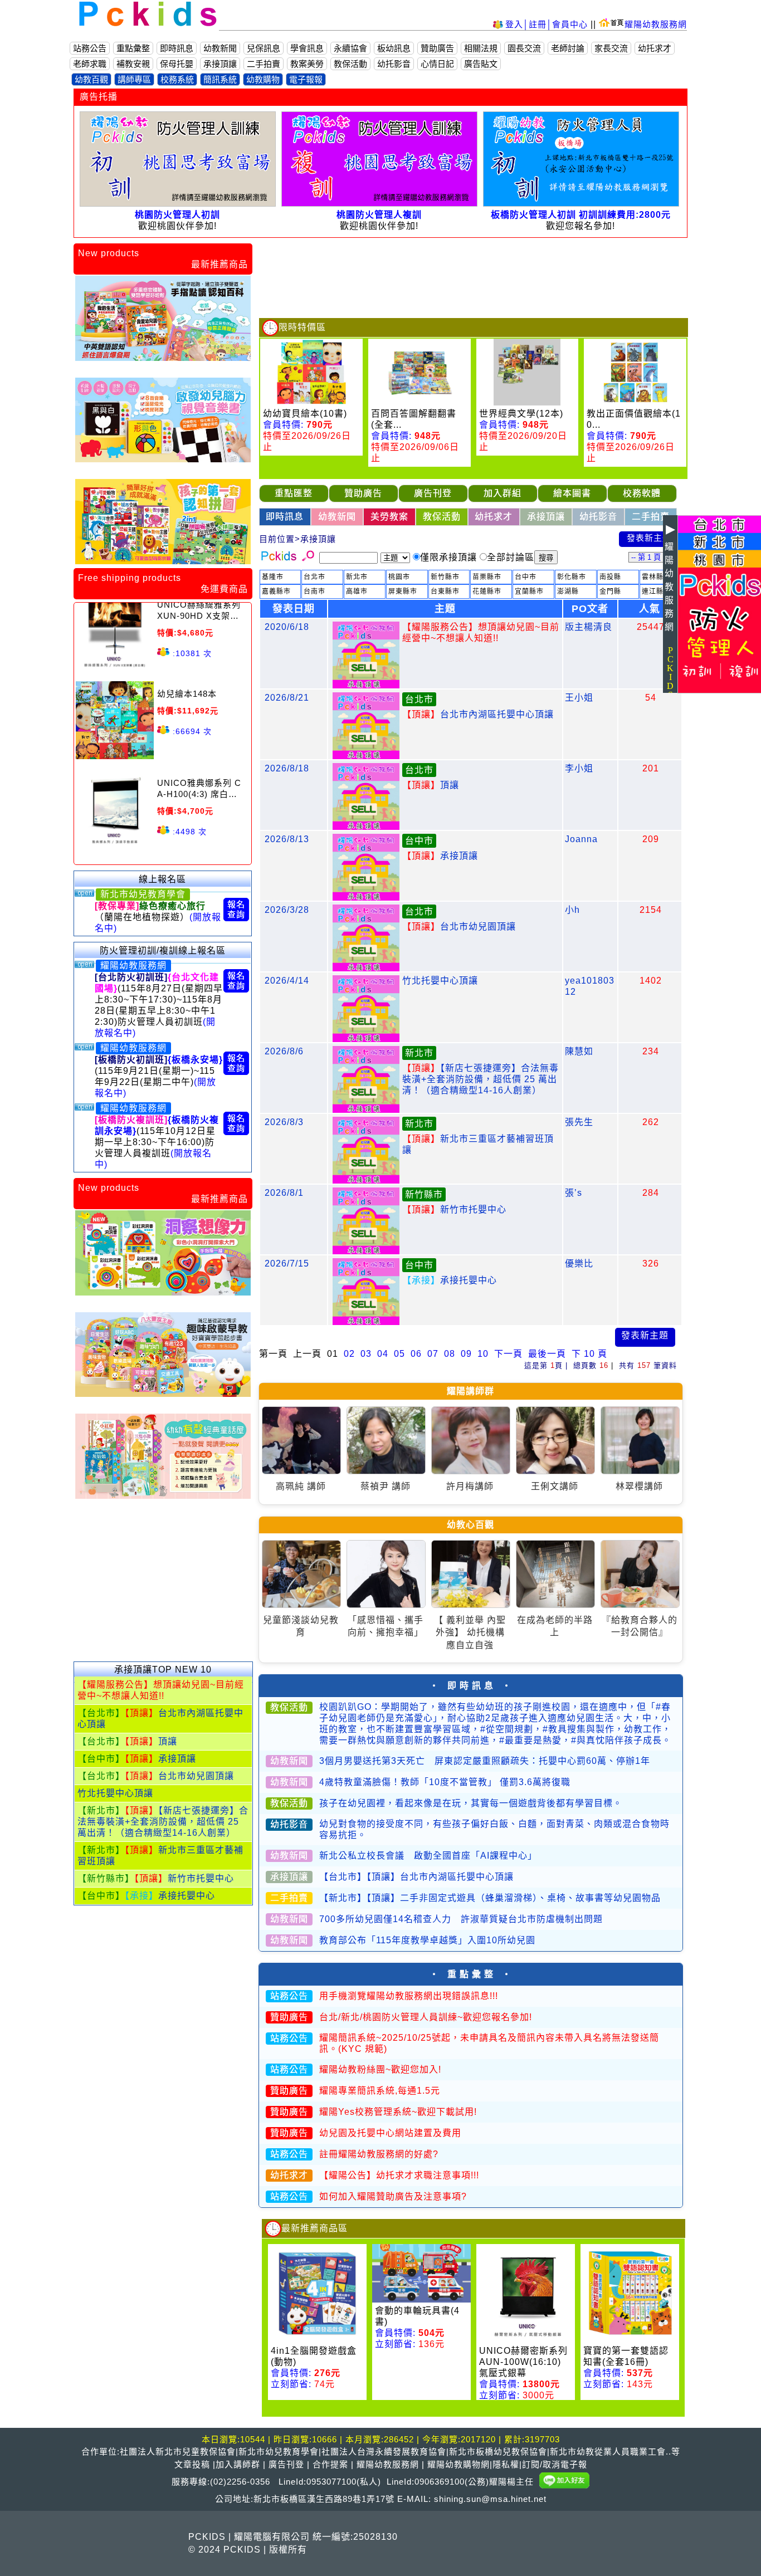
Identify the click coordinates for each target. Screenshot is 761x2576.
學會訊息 (307, 48)
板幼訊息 (394, 48)
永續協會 (350, 48)
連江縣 (653, 592)
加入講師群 (238, 2464)
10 (483, 1354)
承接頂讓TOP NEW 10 (163, 1670)
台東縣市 (445, 592)
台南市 (314, 592)
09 (466, 1354)
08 (450, 1354)
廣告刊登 (286, 2464)
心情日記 (437, 64)
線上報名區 (162, 879)
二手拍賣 (264, 64)
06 (416, 1354)
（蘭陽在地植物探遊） (158, 917)
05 (399, 1354)
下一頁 (508, 1354)
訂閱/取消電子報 (555, 2464)
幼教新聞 (220, 48)
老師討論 (568, 48)
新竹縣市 (445, 577)
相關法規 (481, 48)
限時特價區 (302, 327)
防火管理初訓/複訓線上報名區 (163, 950)
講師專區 (134, 79)
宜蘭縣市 (529, 592)
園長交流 (524, 48)
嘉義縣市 (276, 592)
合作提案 (330, 2464)
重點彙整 (133, 48)
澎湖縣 (568, 592)
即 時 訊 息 (470, 1686)
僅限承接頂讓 (448, 557)
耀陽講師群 (470, 1391)
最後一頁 (547, 1354)
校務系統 (177, 79)
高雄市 (357, 592)
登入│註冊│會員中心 (548, 24)
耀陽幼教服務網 (656, 24)
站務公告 (90, 48)
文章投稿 (192, 2464)
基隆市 (273, 577)
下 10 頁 (589, 1354)
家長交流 (611, 48)
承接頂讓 (220, 64)
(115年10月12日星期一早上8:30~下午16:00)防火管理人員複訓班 (157, 1142)
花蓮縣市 (487, 592)
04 (383, 1354)
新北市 (357, 577)
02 (349, 1354)
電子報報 (306, 79)
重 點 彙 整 (470, 1974)
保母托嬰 (177, 64)
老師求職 (90, 64)
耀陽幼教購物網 (458, 2464)
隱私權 (506, 2464)
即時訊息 (177, 48)
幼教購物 (263, 79)
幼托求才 (655, 48)
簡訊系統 (220, 79)
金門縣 (610, 592)
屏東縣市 (403, 592)
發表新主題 (649, 538)
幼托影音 (394, 64)
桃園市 (399, 577)
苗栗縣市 (487, 577)
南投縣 (610, 577)
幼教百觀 (91, 79)
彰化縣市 (572, 577)
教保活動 (350, 64)
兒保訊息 (264, 48)
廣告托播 (99, 97)
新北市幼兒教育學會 (143, 894)
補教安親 (133, 64)
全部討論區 (511, 557)
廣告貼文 (481, 64)
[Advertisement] (163, 1586)
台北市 (314, 577)
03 (366, 1354)
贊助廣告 (437, 48)
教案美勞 (307, 64)
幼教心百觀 (470, 1525)
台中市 (526, 577)
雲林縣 (653, 577)
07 (433, 1354)
